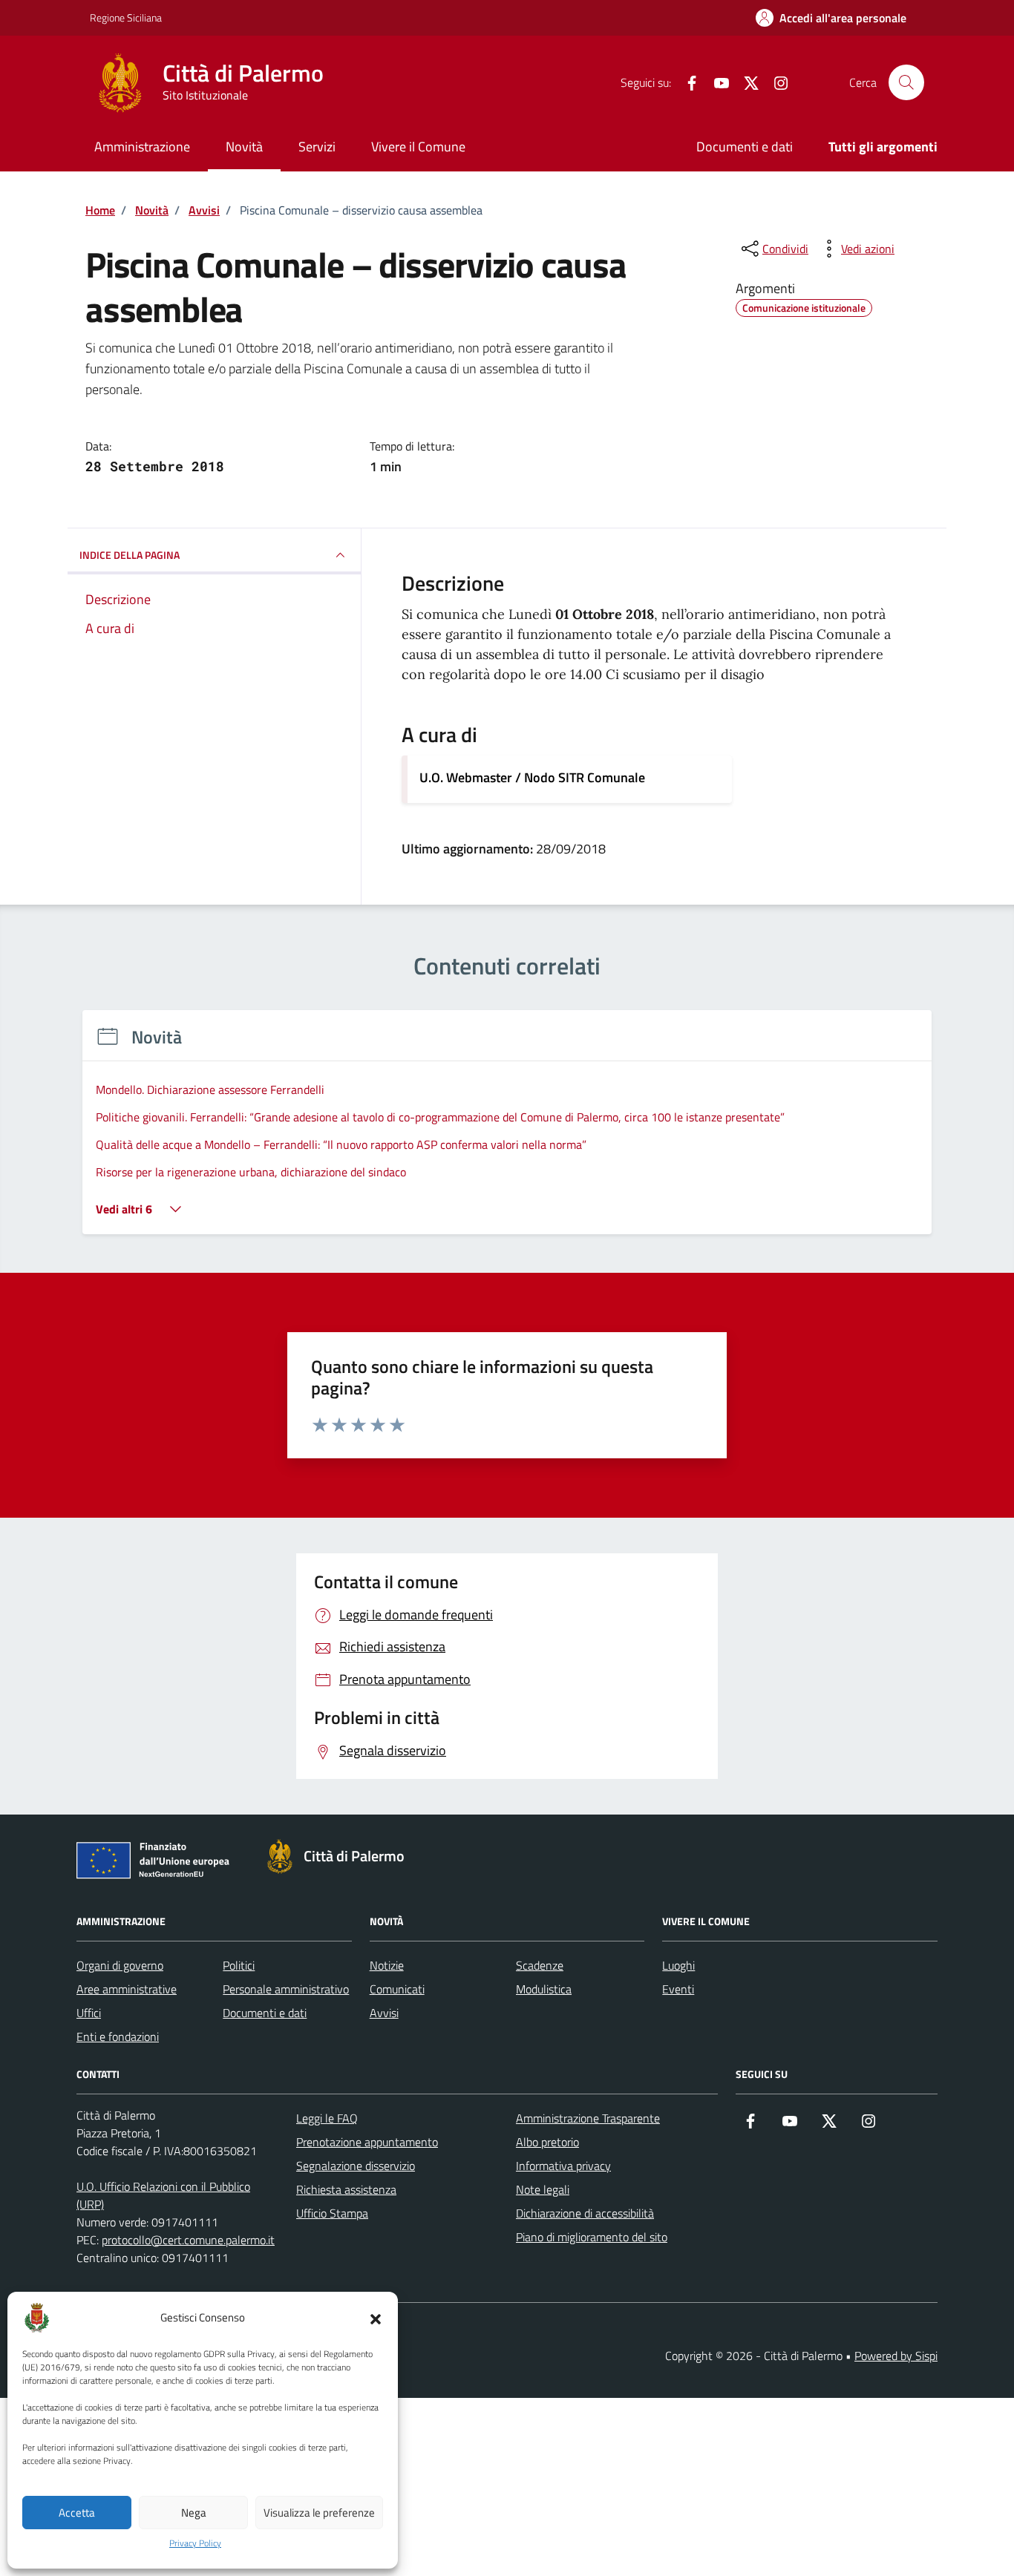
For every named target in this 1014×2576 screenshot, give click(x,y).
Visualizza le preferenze (319, 2513)
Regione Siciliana (126, 17)
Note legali (543, 2189)
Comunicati (397, 1989)
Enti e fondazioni (118, 2036)
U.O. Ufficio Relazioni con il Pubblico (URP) (163, 2195)
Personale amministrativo (286, 1989)
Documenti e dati (745, 147)
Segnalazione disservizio (356, 2166)
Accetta (77, 2513)
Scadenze (540, 1965)
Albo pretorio (547, 2142)
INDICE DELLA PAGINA (130, 555)
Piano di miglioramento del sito (592, 2237)
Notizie (387, 1965)
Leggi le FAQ (327, 2118)
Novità (244, 147)
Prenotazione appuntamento (367, 2142)
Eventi (678, 1989)
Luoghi (678, 1965)
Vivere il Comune (418, 147)
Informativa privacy (563, 2166)
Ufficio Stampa (332, 2213)
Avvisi (384, 2013)
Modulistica (544, 1989)
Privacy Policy (195, 2543)
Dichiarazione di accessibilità (585, 2213)
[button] (376, 2318)
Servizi (317, 147)
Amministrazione (142, 147)
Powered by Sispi (896, 2356)
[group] (507, 1131)
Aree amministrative (127, 1989)
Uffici (89, 2013)
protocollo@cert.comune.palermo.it (188, 2240)
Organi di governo (120, 1965)
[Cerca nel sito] (906, 82)
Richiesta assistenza (346, 2189)
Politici (239, 1965)
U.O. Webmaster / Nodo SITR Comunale (532, 777)
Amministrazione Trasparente (588, 2118)
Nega (194, 2513)
